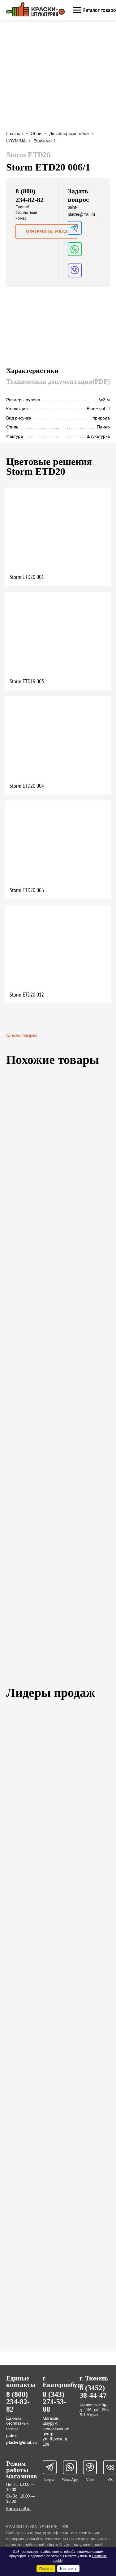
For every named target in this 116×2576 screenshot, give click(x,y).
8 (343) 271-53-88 (54, 2402)
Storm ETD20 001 (27, 577)
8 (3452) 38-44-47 (93, 2392)
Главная (15, 133)
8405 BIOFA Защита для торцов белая (44, 1782)
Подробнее (32, 1159)
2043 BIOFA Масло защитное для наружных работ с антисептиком (56, 2101)
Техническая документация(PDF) (58, 381)
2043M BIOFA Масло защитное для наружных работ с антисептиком (58, 2210)
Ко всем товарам (21, 1035)
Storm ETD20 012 (27, 995)
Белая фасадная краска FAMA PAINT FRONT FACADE (58, 2317)
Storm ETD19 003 (27, 681)
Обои (36, 133)
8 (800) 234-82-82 (18, 2402)
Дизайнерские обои (69, 133)
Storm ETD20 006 (27, 890)
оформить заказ (47, 232)
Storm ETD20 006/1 (27, 1541)
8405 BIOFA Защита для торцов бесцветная (49, 1886)
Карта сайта (18, 2509)
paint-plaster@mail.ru (81, 211)
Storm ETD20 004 (27, 786)
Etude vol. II (45, 141)
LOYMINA (16, 141)
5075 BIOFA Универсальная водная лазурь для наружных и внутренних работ (61, 1992)
